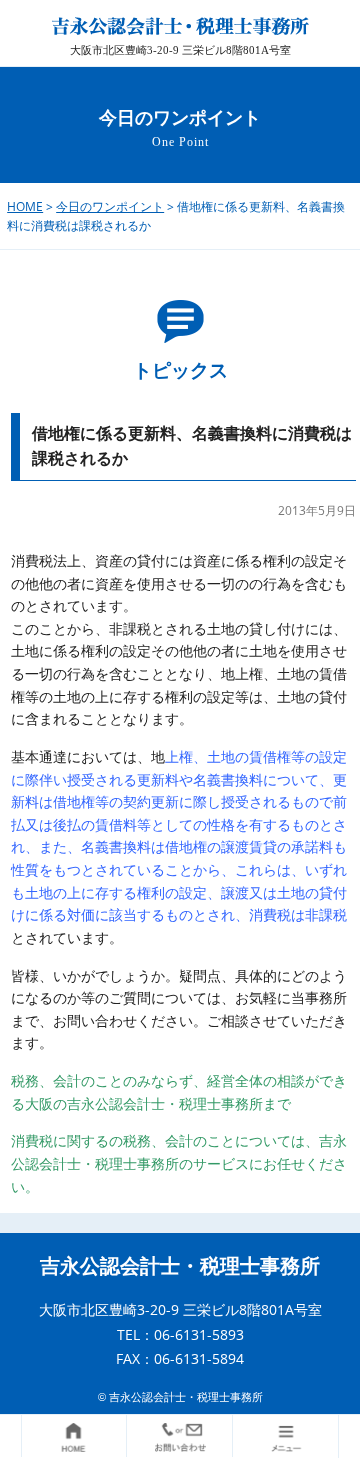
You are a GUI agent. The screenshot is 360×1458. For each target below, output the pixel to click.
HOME (25, 206)
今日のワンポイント (110, 206)
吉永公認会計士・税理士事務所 (180, 1266)
